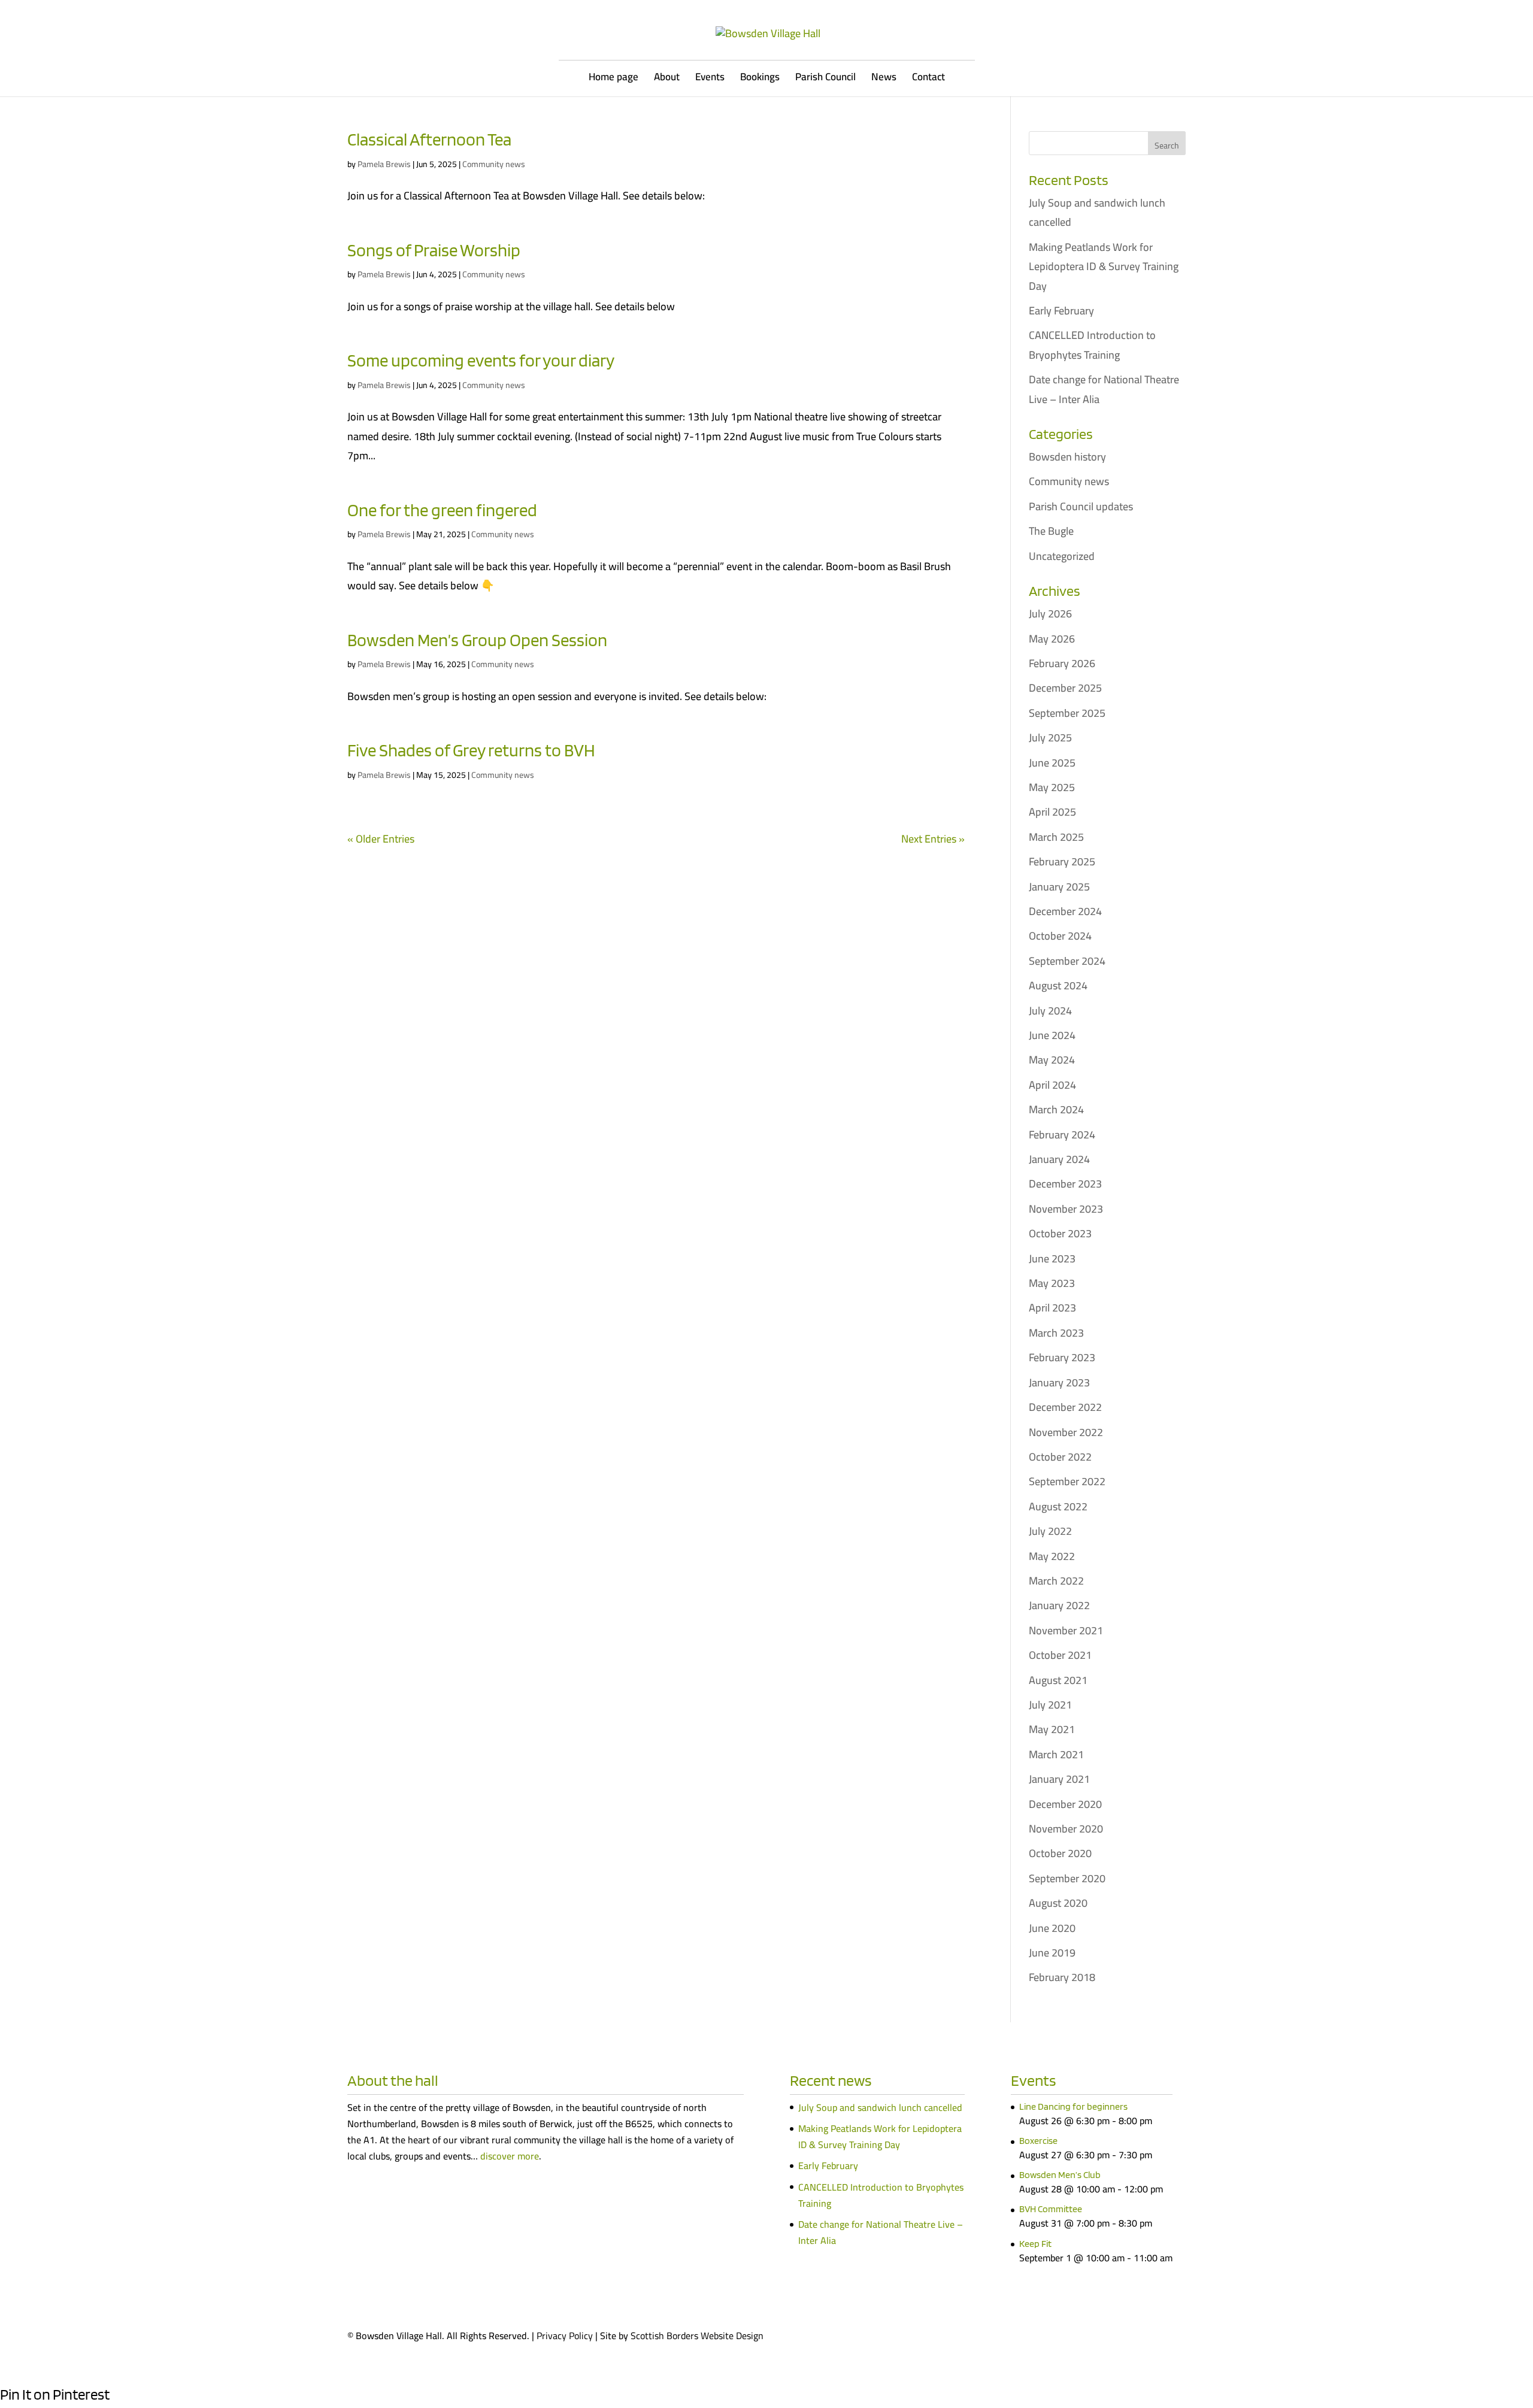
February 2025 (1062, 861)
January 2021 (1059, 1779)
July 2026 (1050, 614)
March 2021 (1056, 1754)
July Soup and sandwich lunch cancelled (1097, 212)
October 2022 (1060, 1457)
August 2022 (1058, 1506)
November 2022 (1066, 1432)
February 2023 (1062, 1357)
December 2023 (1065, 1184)
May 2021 (1052, 1729)
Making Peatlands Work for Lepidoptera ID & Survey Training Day (1104, 266)
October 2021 (1060, 1655)
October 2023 (1060, 1233)
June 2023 (1052, 1258)
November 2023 (1066, 1209)
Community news (494, 164)
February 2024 (1062, 1135)
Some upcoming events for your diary (481, 360)
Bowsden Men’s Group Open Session (477, 640)
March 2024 (1056, 1109)
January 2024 (1059, 1159)
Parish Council (825, 79)
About (667, 79)
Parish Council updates (1081, 506)
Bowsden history (1067, 457)
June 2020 (1052, 1928)
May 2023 (1052, 1283)
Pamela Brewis (384, 164)
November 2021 (1066, 1630)
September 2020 (1067, 1878)
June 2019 (1052, 1953)
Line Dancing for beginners (1073, 2106)
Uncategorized (1062, 556)
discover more (510, 2156)
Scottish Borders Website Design (697, 2336)
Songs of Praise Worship (434, 250)
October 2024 (1060, 936)
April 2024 (1052, 1085)
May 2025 (1052, 787)
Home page (613, 79)
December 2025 (1065, 688)
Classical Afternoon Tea (429, 139)
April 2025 (1052, 812)
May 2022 (1052, 1556)
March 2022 (1056, 1581)
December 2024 (1065, 911)
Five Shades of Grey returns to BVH (471, 750)
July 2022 (1050, 1531)
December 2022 (1065, 1407)
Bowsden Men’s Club (1060, 2175)
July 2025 (1050, 737)
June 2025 (1052, 763)
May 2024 (1052, 1060)
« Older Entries (381, 839)
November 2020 (1066, 1829)
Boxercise (1038, 2141)
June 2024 (1052, 1035)
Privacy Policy (565, 2336)
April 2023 (1052, 1308)
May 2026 (1052, 639)
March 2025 (1056, 837)
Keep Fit (1035, 2244)
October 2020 (1060, 1853)
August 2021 (1058, 1680)
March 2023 (1056, 1333)
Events (710, 79)
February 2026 (1062, 663)
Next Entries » (933, 839)
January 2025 (1059, 887)
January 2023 (1059, 1382)
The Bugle (1051, 531)
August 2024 (1058, 985)
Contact (928, 79)
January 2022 (1059, 1605)
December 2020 (1065, 1804)
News (884, 79)
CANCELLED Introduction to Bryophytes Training (1092, 345)
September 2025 (1067, 713)
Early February (1061, 311)
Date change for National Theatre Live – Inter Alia (1104, 389)
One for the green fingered (442, 510)
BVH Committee (1051, 2209)
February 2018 (1062, 1977)
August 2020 (1058, 1903)
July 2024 (1050, 1011)
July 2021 (1050, 1705)
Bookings (760, 79)
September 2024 (1067, 961)
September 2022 (1067, 1481)
